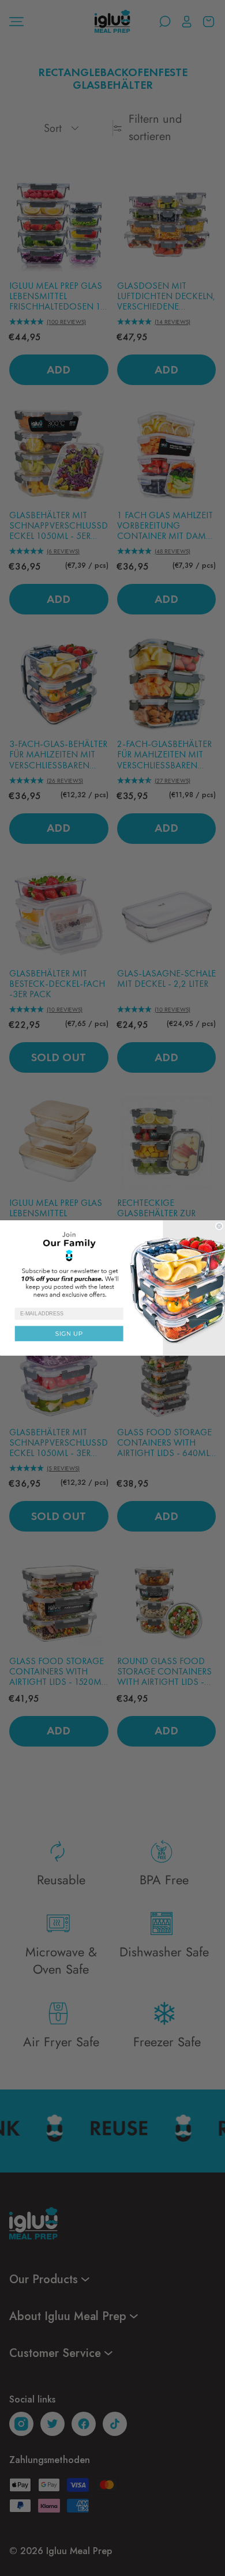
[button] (112, 1264)
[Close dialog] (219, 1226)
